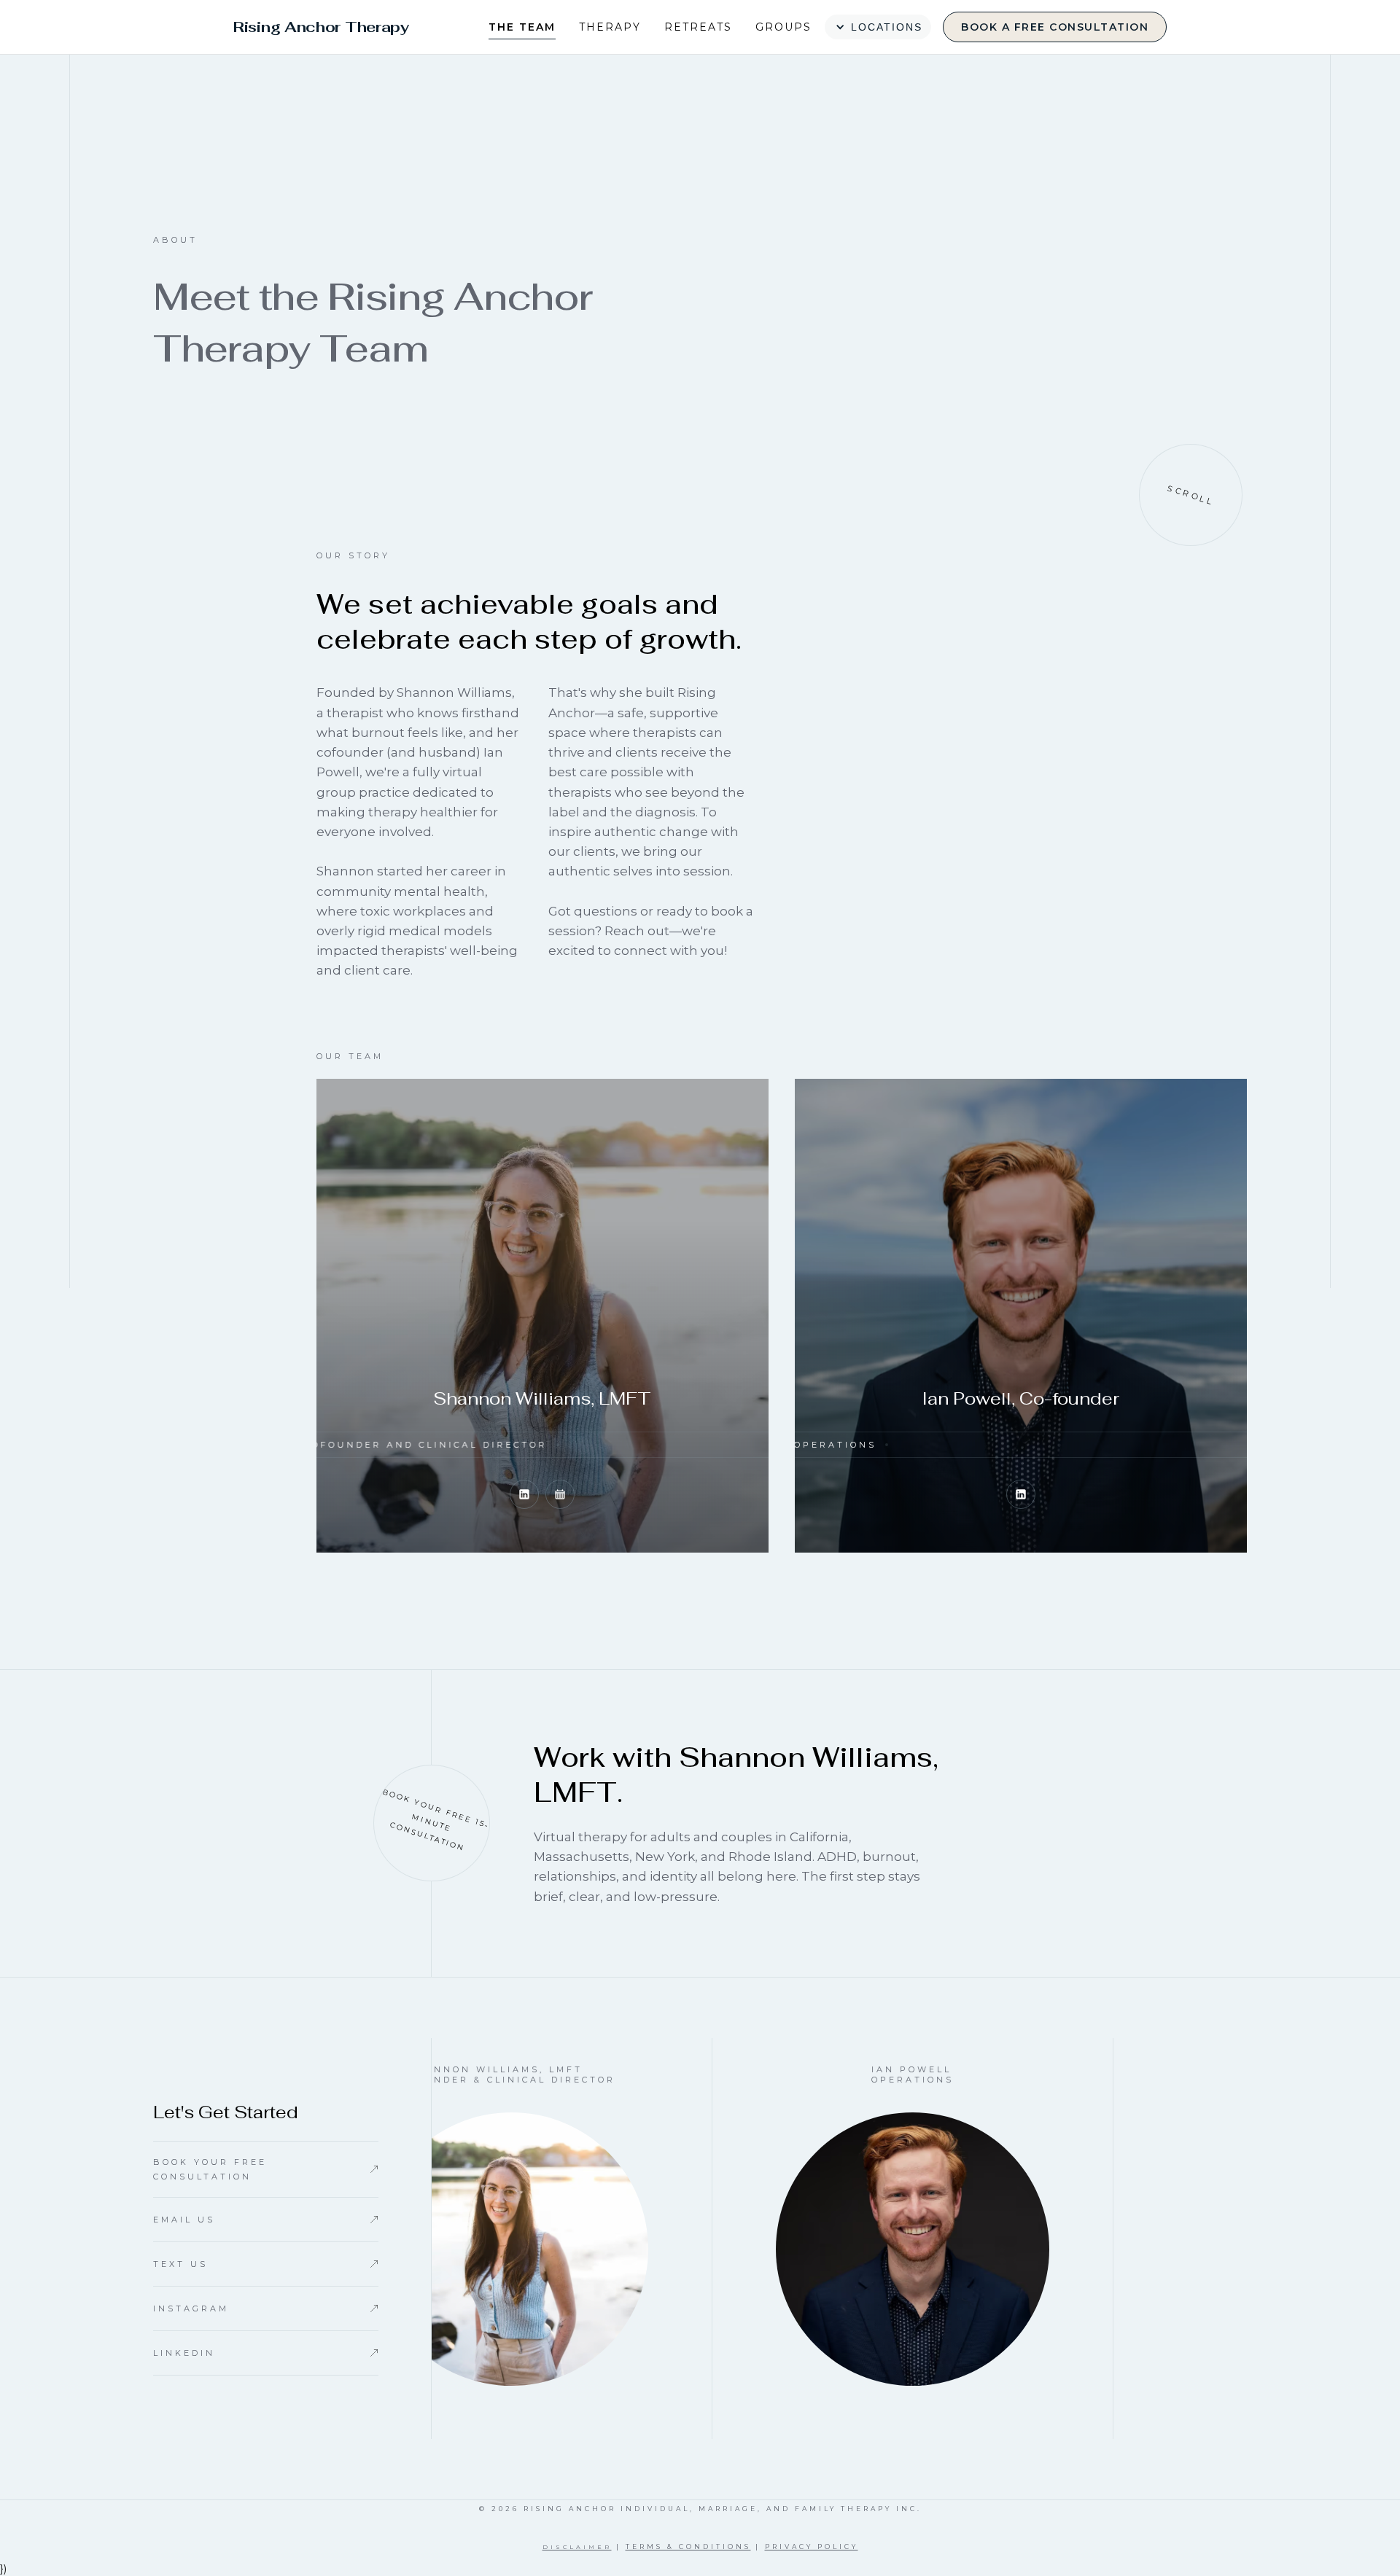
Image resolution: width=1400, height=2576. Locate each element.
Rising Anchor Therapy (321, 27)
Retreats (698, 27)
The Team (522, 27)
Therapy (610, 27)
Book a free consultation (1055, 27)
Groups (783, 27)
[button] (878, 27)
